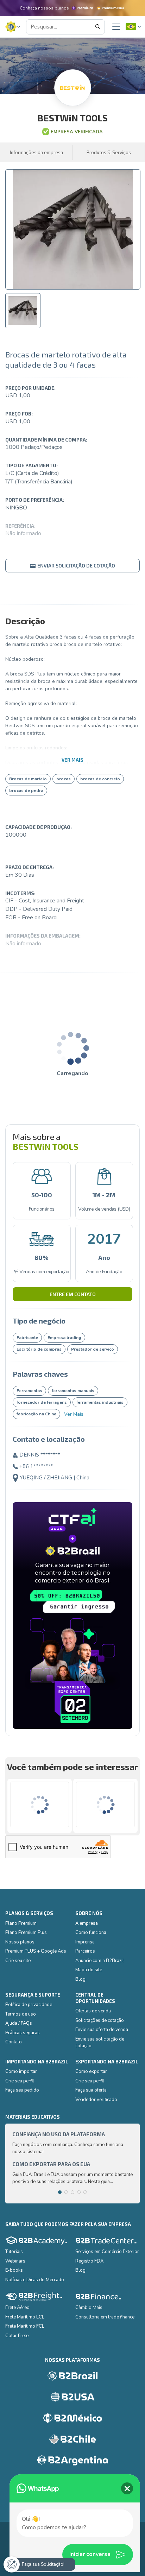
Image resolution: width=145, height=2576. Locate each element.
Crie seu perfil (20, 2081)
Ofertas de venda (93, 2011)
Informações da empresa (36, 152)
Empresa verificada (77, 132)
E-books (14, 2270)
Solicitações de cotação (100, 2020)
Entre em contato (73, 1294)
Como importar (21, 2071)
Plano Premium (21, 1923)
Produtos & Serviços (109, 152)
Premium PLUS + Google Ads (36, 1951)
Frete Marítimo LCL (25, 2317)
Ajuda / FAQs (19, 2023)
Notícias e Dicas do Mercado (35, 2280)
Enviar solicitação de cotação (76, 566)
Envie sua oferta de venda (102, 2030)
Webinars (15, 2261)
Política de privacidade (29, 2005)
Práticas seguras (23, 2033)
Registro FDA (89, 2261)
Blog (80, 1979)
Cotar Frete (17, 2336)
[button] (13, 27)
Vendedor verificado (96, 2100)
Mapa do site (89, 1970)
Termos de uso (21, 2014)
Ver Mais (74, 1414)
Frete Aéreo (17, 2308)
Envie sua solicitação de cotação (100, 2043)
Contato (14, 2042)
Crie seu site (18, 1961)
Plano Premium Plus (26, 1933)
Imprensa (85, 1942)
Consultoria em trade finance (105, 2317)
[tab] (23, 311)
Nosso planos (20, 1942)
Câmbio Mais (89, 2308)
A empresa (87, 1923)
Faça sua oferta (91, 2090)
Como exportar (91, 2071)
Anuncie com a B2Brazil (100, 1961)
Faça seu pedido (22, 2090)
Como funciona (91, 1933)
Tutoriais (14, 2252)
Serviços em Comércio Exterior (107, 2252)
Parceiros (85, 1951)
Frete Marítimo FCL (25, 2326)
